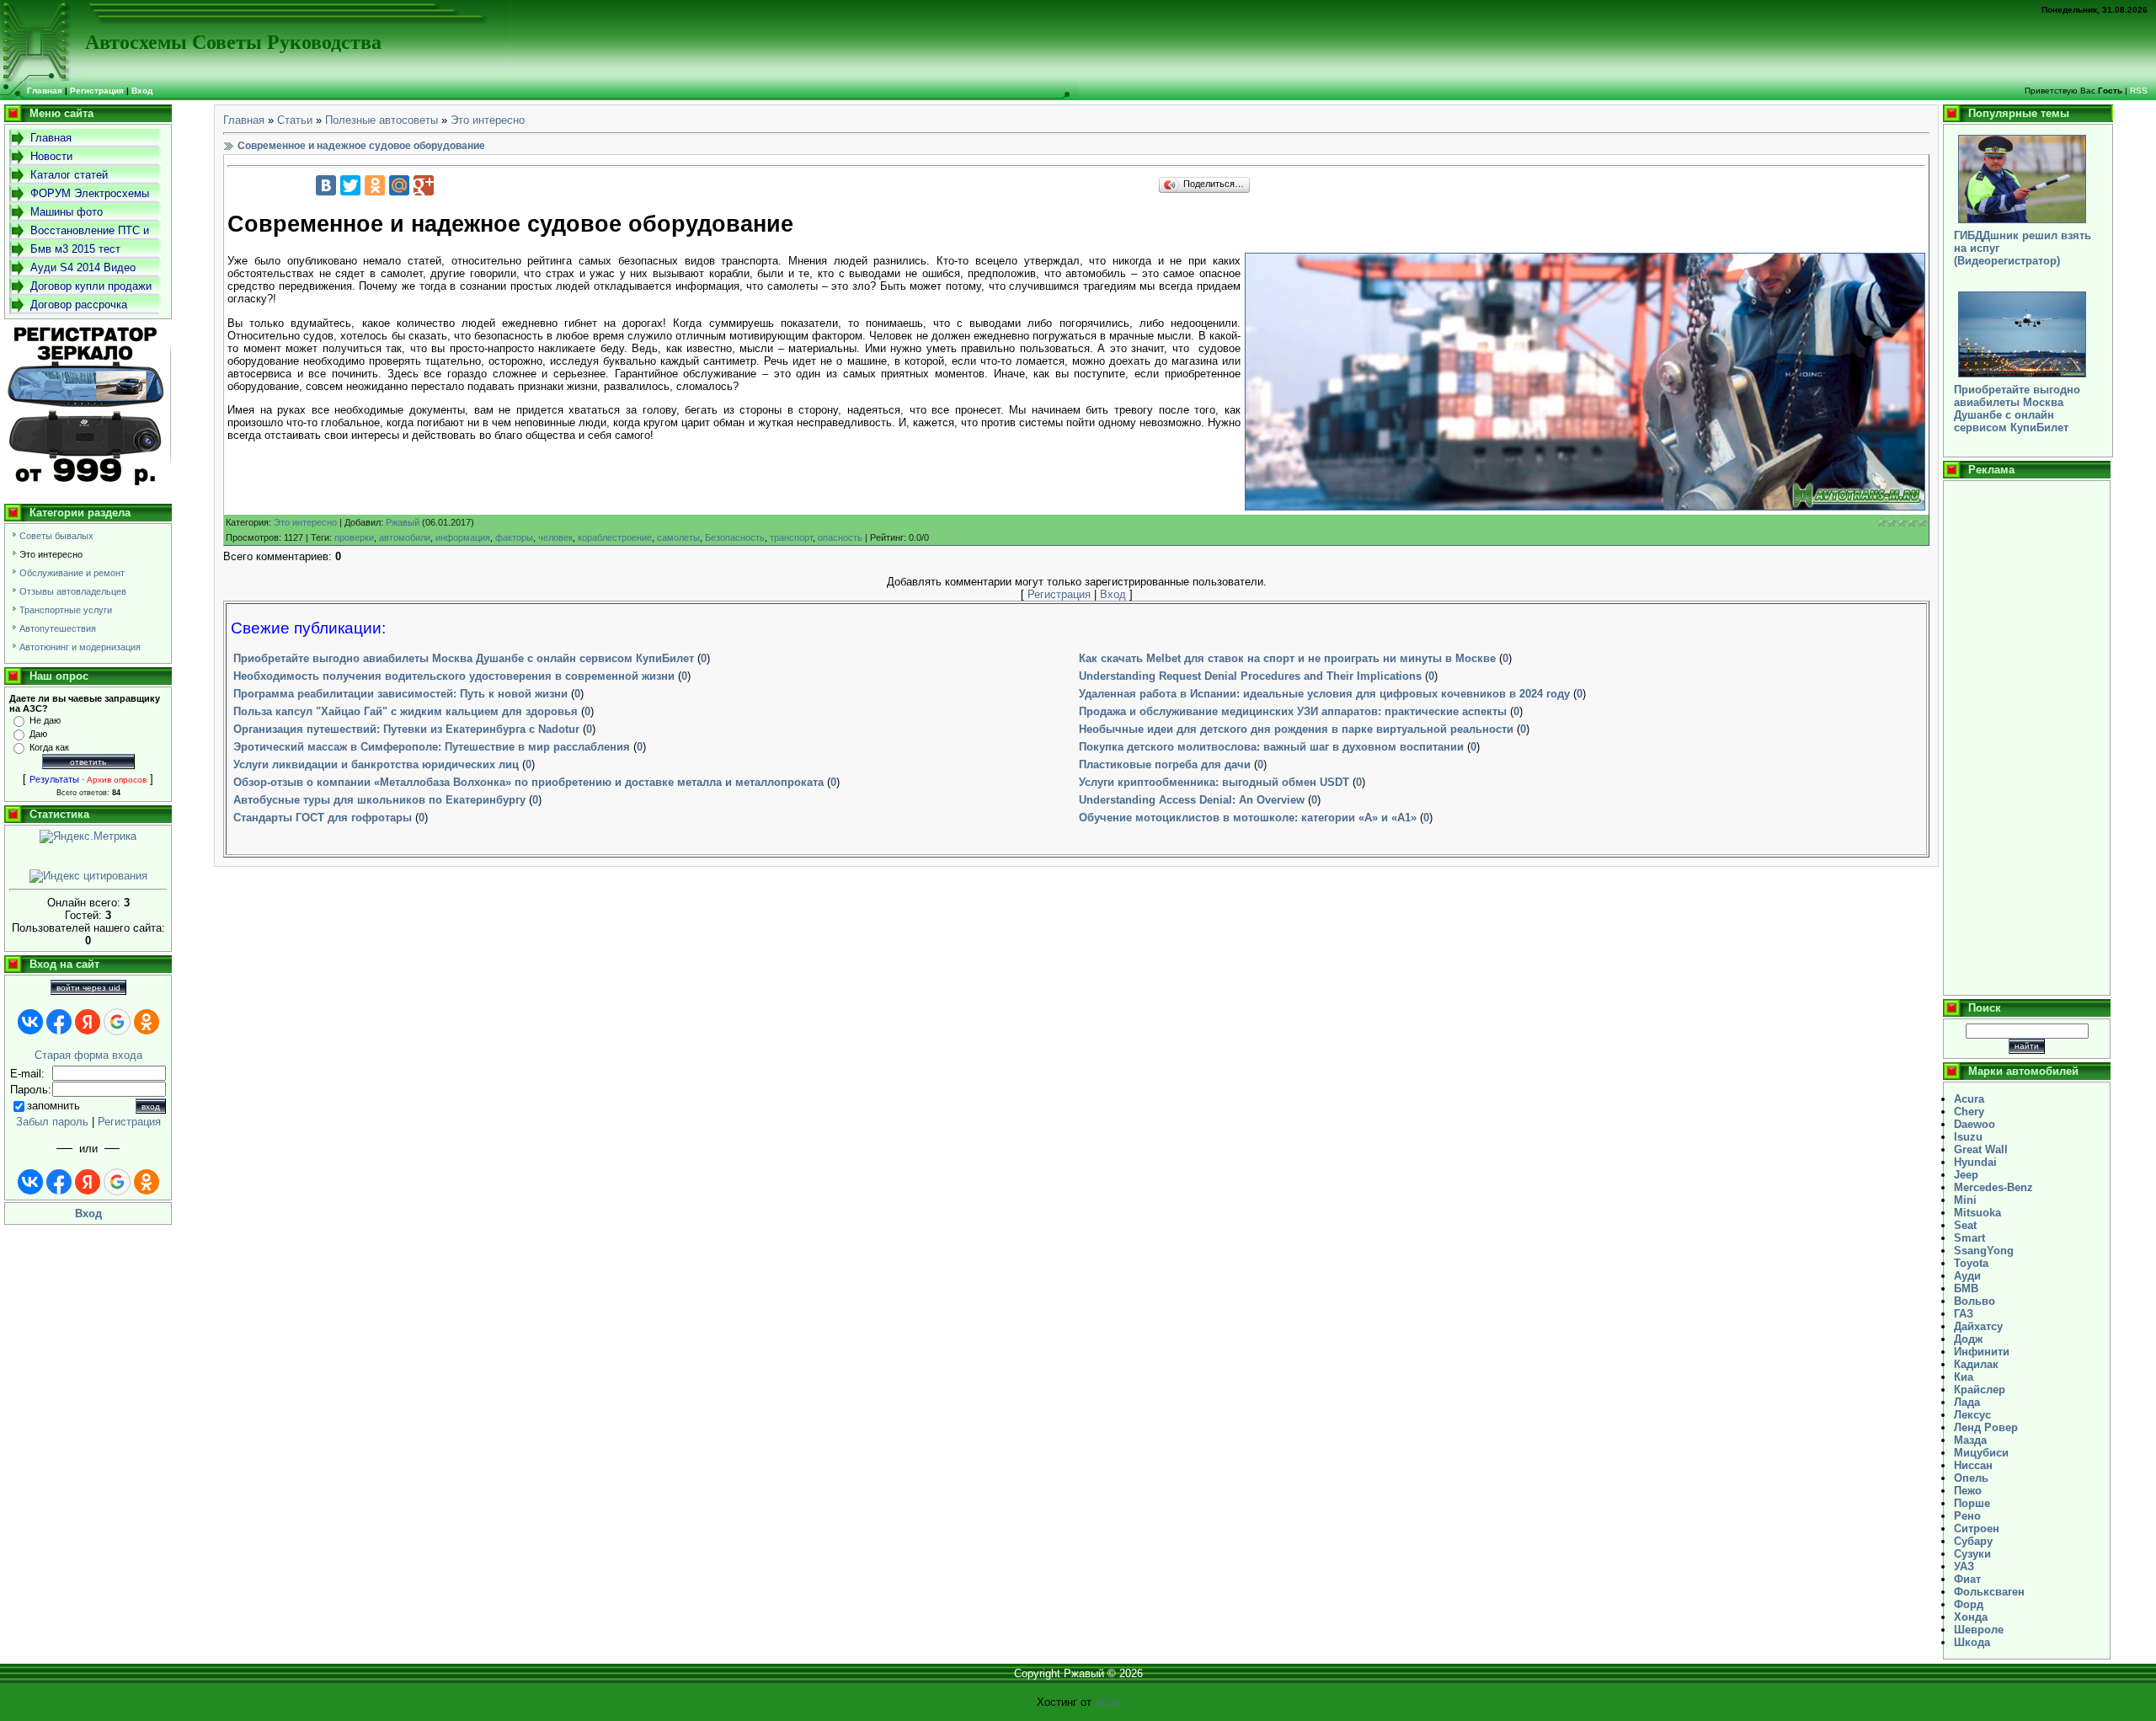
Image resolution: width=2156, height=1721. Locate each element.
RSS (2139, 91)
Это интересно (51, 554)
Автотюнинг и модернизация (80, 647)
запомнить (53, 1106)
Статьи (295, 120)
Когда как (49, 747)
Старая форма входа (88, 1055)
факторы (514, 537)
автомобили (405, 537)
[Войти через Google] (117, 1022)
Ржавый (403, 522)
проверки (354, 537)
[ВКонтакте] (326, 185)
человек (555, 537)
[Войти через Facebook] (59, 1022)
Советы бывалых (56, 536)
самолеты (678, 537)
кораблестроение (615, 537)
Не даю (45, 720)
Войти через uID (88, 988)
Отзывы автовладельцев (73, 591)
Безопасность (735, 537)
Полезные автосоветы (382, 120)
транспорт (791, 537)
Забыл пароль (52, 1122)
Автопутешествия (58, 628)
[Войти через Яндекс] (88, 1022)
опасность (840, 537)
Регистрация (97, 91)
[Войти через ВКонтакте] (30, 1022)
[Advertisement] (2027, 738)
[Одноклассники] (375, 185)
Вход (142, 91)
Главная (244, 120)
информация (463, 537)
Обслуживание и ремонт (72, 573)
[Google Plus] (424, 185)
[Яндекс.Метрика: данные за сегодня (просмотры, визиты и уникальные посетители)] (88, 836)
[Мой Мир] (399, 185)
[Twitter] (350, 185)
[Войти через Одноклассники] (147, 1022)
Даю (38, 734)
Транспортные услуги (66, 610)
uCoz (1107, 1702)
